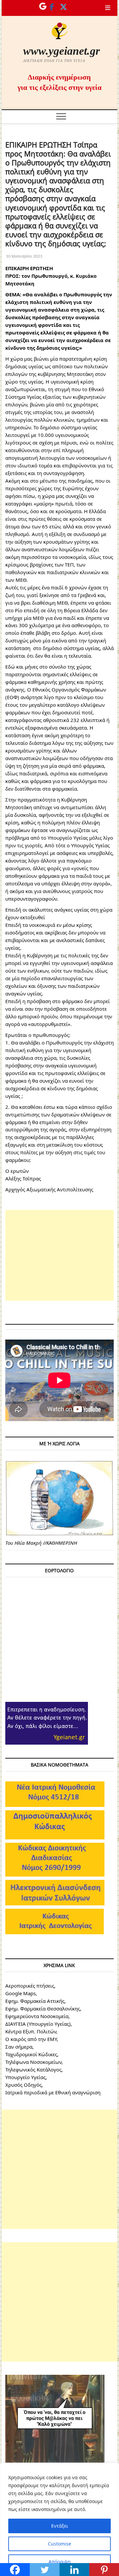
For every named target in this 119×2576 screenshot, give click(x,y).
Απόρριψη (60, 2562)
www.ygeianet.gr (61, 51)
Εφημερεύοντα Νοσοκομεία (37, 2016)
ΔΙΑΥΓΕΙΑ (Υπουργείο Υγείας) (38, 2024)
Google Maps (20, 1993)
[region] (59, 2519)
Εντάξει (60, 2526)
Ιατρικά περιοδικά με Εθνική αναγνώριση (53, 2092)
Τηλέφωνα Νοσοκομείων (33, 2062)
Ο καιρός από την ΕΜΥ (31, 2039)
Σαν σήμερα (19, 2047)
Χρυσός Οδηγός (23, 2085)
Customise (59, 2544)
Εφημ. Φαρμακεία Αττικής (35, 2001)
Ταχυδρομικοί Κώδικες (31, 2054)
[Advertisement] (59, 1255)
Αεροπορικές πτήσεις (30, 1986)
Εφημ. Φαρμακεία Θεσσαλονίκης (43, 2008)
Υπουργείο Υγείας (25, 2077)
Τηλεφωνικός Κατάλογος (33, 2069)
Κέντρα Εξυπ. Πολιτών (31, 2031)
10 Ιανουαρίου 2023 (24, 256)
